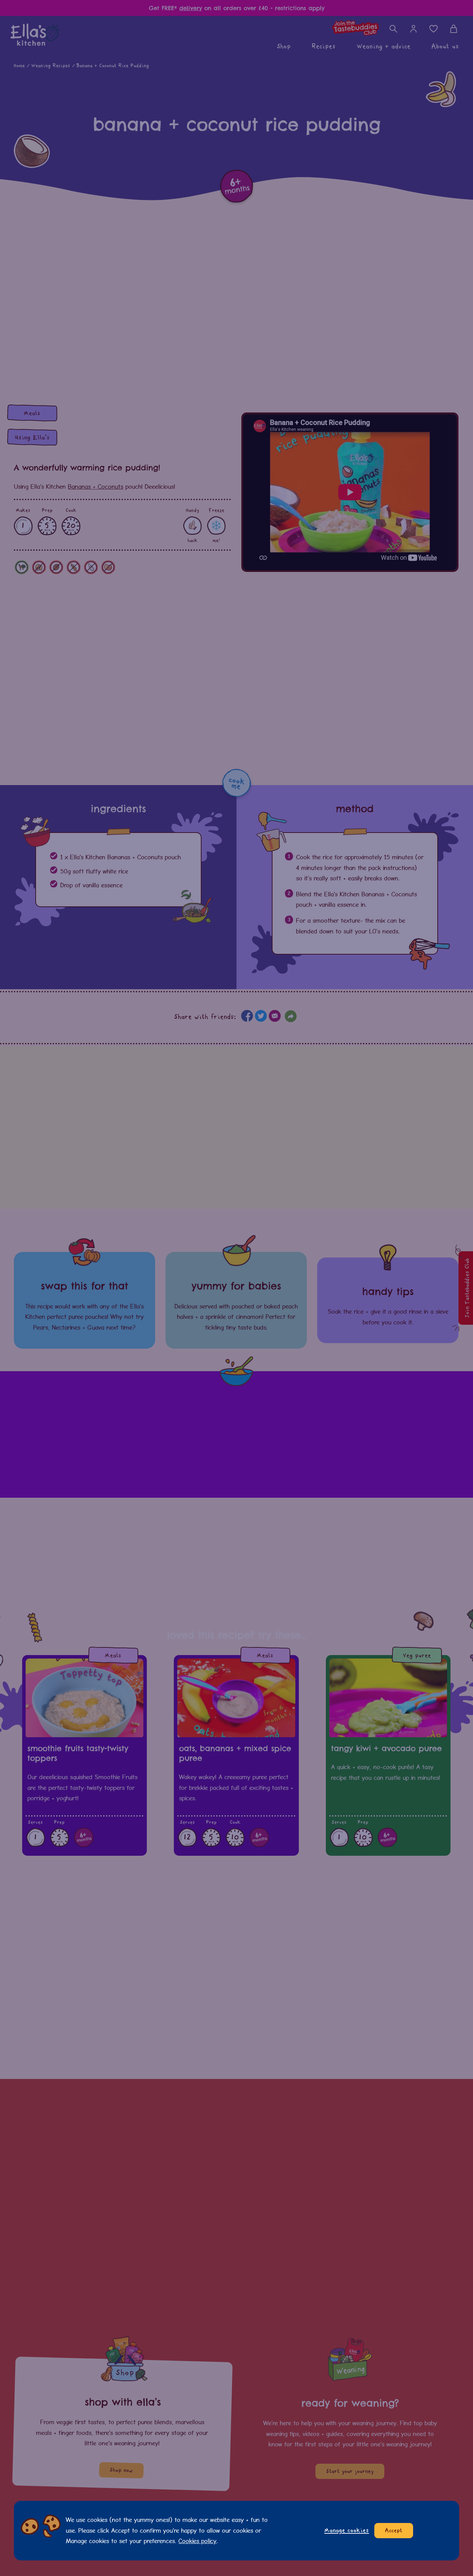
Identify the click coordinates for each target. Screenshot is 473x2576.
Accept (394, 2531)
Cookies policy (197, 2541)
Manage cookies (347, 2530)
